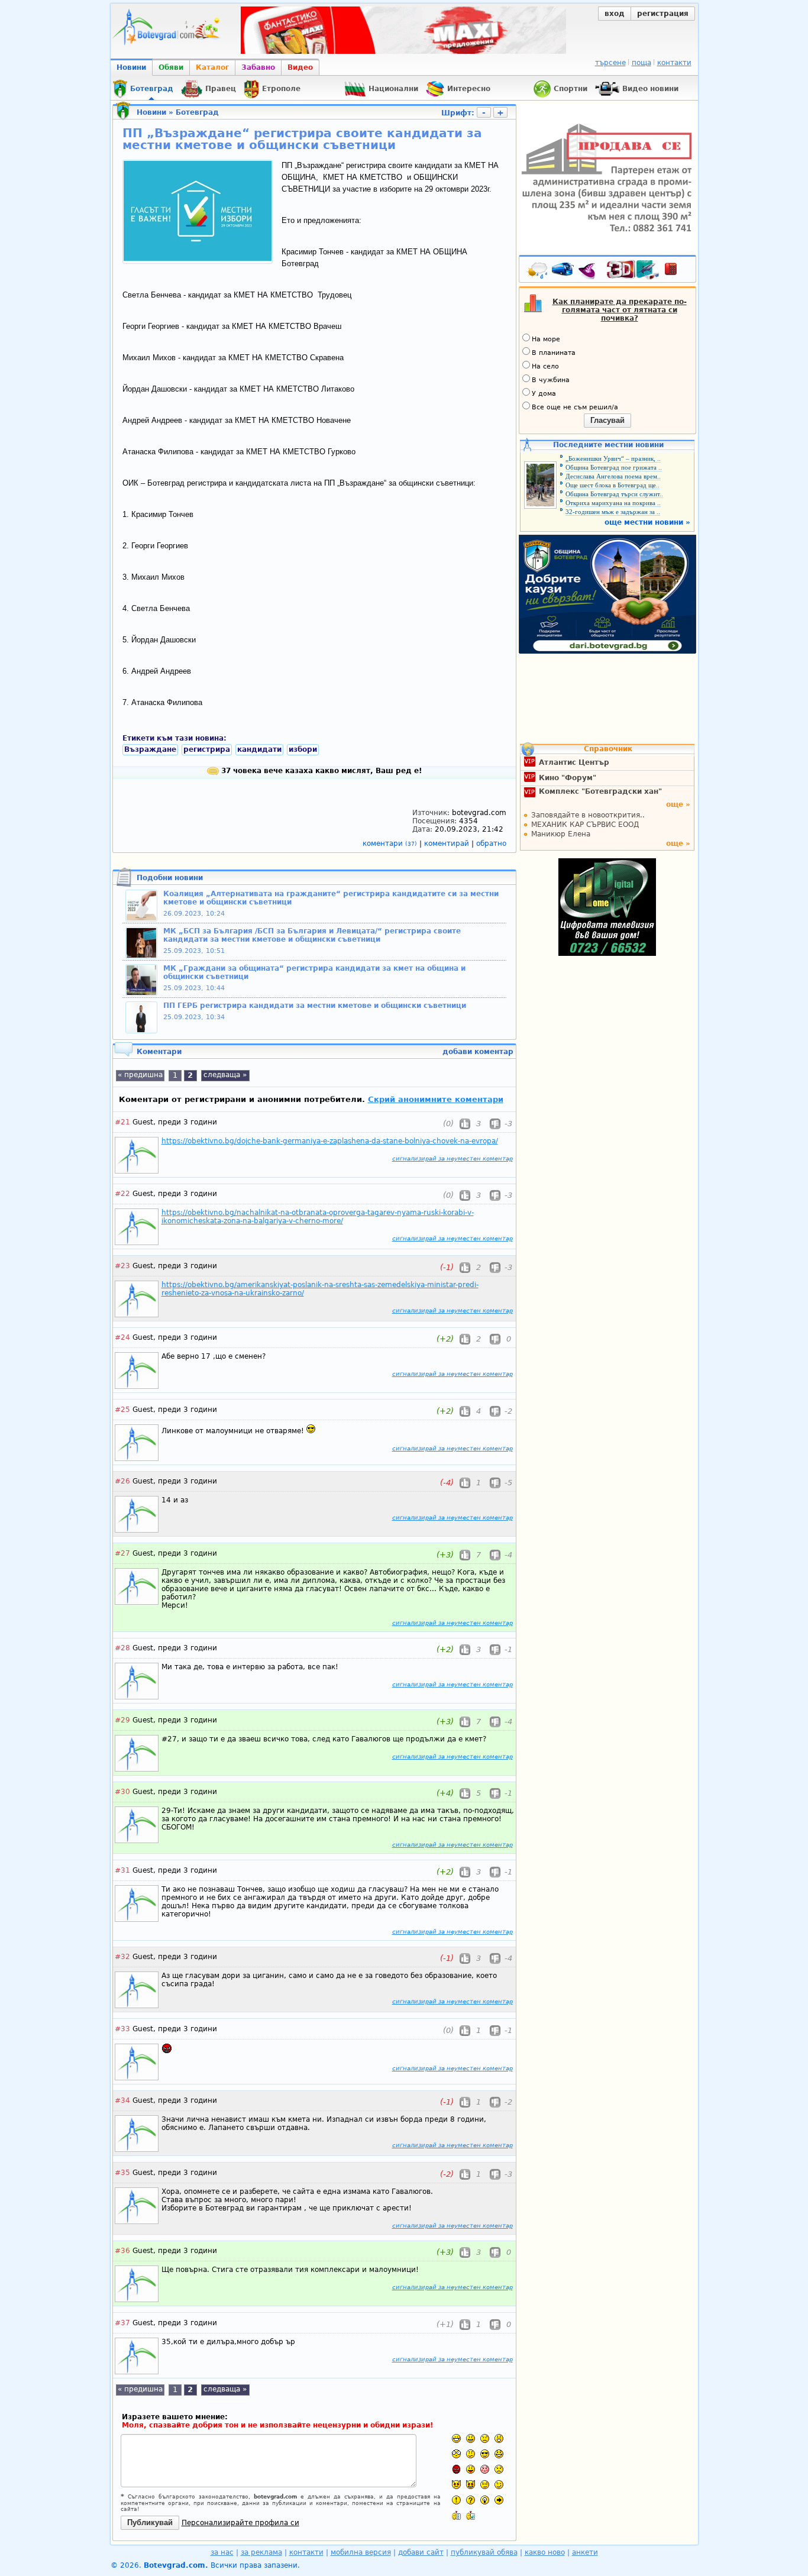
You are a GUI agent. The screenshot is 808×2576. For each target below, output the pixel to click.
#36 (122, 2251)
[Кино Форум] (633, 270)
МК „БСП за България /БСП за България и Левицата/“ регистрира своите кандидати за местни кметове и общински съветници (312, 935)
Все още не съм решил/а (575, 407)
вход (615, 14)
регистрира (207, 749)
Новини (131, 67)
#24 (122, 1337)
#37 (122, 2323)
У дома (544, 394)
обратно (491, 843)
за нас (222, 2552)
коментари (390, 843)
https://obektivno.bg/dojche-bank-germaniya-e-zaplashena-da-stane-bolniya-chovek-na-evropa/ (330, 1141)
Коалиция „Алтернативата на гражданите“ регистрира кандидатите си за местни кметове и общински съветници (331, 898)
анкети (585, 2552)
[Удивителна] (456, 2500)
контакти (674, 63)
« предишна (140, 1075)
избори (303, 749)
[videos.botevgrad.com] (471, 2515)
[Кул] (485, 2454)
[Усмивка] (471, 2438)
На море (546, 339)
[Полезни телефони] (677, 272)
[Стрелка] (499, 2500)
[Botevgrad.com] (456, 2515)
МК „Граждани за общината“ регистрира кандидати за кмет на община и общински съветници (314, 972)
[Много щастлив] (456, 2438)
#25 (122, 1410)
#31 (122, 1870)
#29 (122, 1720)
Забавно (258, 67)
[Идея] (485, 2500)
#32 (122, 1957)
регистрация (663, 14)
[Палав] (471, 2485)
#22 (122, 1194)
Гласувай (607, 420)
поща (641, 63)
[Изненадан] (499, 2438)
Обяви (171, 67)
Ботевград (197, 112)
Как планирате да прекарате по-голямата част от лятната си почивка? (620, 310)
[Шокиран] (456, 2454)
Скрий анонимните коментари (436, 1099)
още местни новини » (647, 522)
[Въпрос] (471, 2500)
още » (678, 804)
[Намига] (499, 2485)
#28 (122, 1648)
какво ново (545, 2552)
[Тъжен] (485, 2438)
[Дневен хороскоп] (590, 272)
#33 (122, 2029)
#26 (122, 1481)
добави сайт (421, 2552)
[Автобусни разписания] (564, 272)
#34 (122, 2100)
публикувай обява (484, 2552)
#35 (122, 2173)
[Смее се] (499, 2454)
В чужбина (551, 380)
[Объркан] (471, 2454)
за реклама (261, 2552)
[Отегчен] (485, 2469)
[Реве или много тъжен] (499, 2469)
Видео (300, 67)
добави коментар (478, 1052)
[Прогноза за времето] (538, 272)
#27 (122, 1553)
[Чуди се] (485, 2485)
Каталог (212, 67)
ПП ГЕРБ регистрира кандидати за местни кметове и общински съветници (315, 1006)
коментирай (448, 843)
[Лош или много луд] (456, 2485)
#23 (122, 1266)
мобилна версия (361, 2552)
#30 (122, 1792)
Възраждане (150, 749)
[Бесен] (456, 2469)
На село (545, 366)
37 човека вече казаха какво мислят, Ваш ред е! (320, 771)
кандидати (259, 749)
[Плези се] (471, 2469)
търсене (610, 63)
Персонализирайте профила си (240, 2523)
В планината (554, 353)
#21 (122, 1122)
